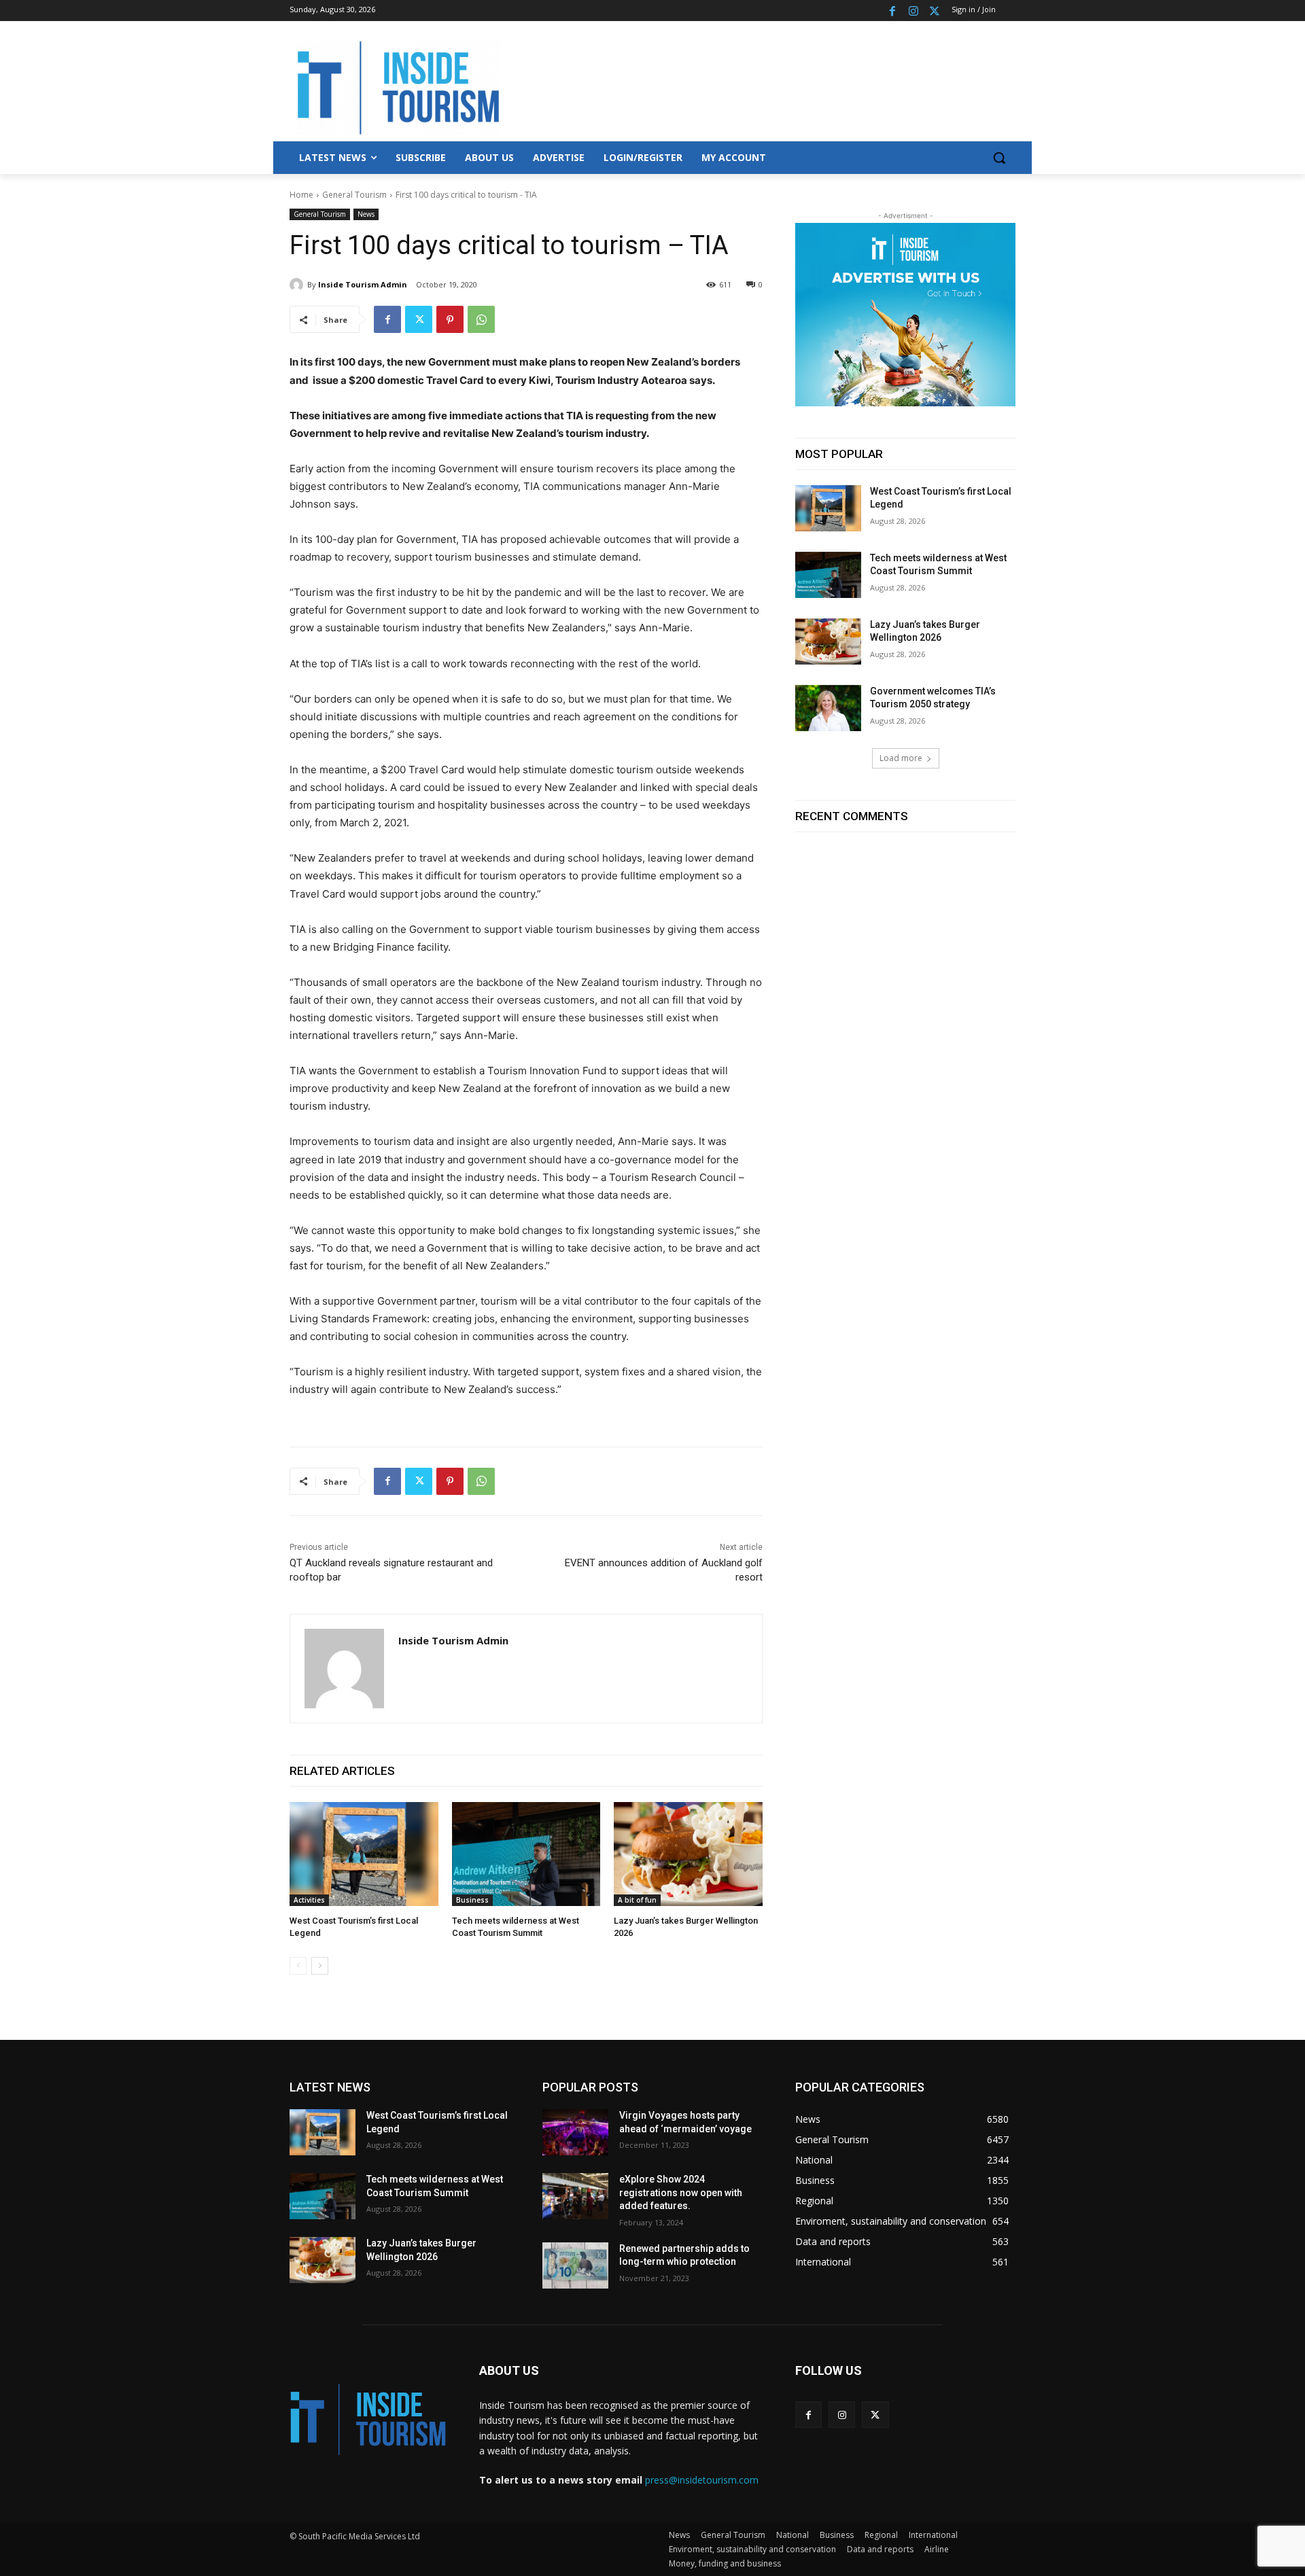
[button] (999, 158)
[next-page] (320, 1966)
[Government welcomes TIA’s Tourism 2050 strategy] (828, 708)
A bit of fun (637, 1900)
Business (472, 1900)
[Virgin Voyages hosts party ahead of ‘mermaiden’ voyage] (575, 2132)
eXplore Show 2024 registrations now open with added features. (681, 2192)
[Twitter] (934, 11)
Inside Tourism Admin (363, 284)
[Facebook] (893, 11)
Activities (309, 1900)
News (366, 214)
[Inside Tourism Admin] (298, 285)
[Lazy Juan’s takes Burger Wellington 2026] (688, 1854)
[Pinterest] (450, 319)
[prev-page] (298, 1966)
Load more (901, 758)
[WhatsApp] (481, 319)
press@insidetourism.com (702, 2480)
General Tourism (354, 195)
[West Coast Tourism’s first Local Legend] (364, 1854)
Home (301, 195)
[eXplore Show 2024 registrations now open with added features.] (575, 2196)
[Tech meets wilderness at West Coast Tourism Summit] (526, 1854)
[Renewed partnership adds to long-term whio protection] (575, 2265)
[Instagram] (913, 11)
